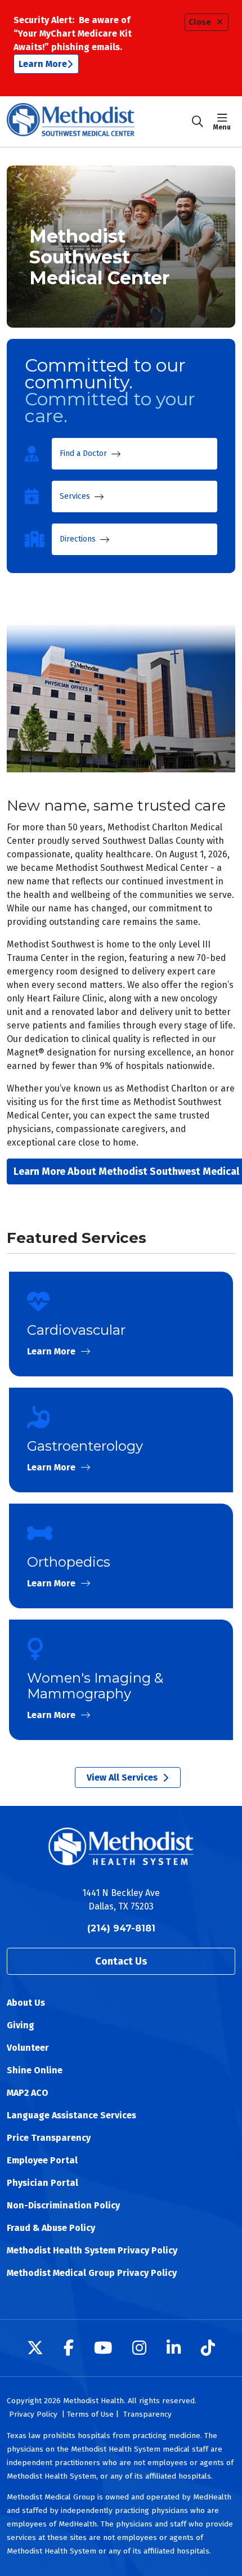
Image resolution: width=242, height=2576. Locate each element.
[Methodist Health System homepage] (99, 122)
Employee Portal (42, 2160)
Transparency (147, 2414)
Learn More (43, 64)
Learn (121, 1324)
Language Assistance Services (71, 2115)
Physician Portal (42, 2183)
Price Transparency (49, 2138)
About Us (26, 2003)
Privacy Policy (33, 2414)
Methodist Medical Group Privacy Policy (92, 2273)
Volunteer (28, 2048)
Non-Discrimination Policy (63, 2205)
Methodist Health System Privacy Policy (92, 2250)
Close (200, 22)
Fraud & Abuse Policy (51, 2228)
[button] (224, 122)
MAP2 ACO (28, 2093)
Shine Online (35, 2070)
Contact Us (121, 1961)
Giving (21, 2025)
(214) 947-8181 (121, 1928)
